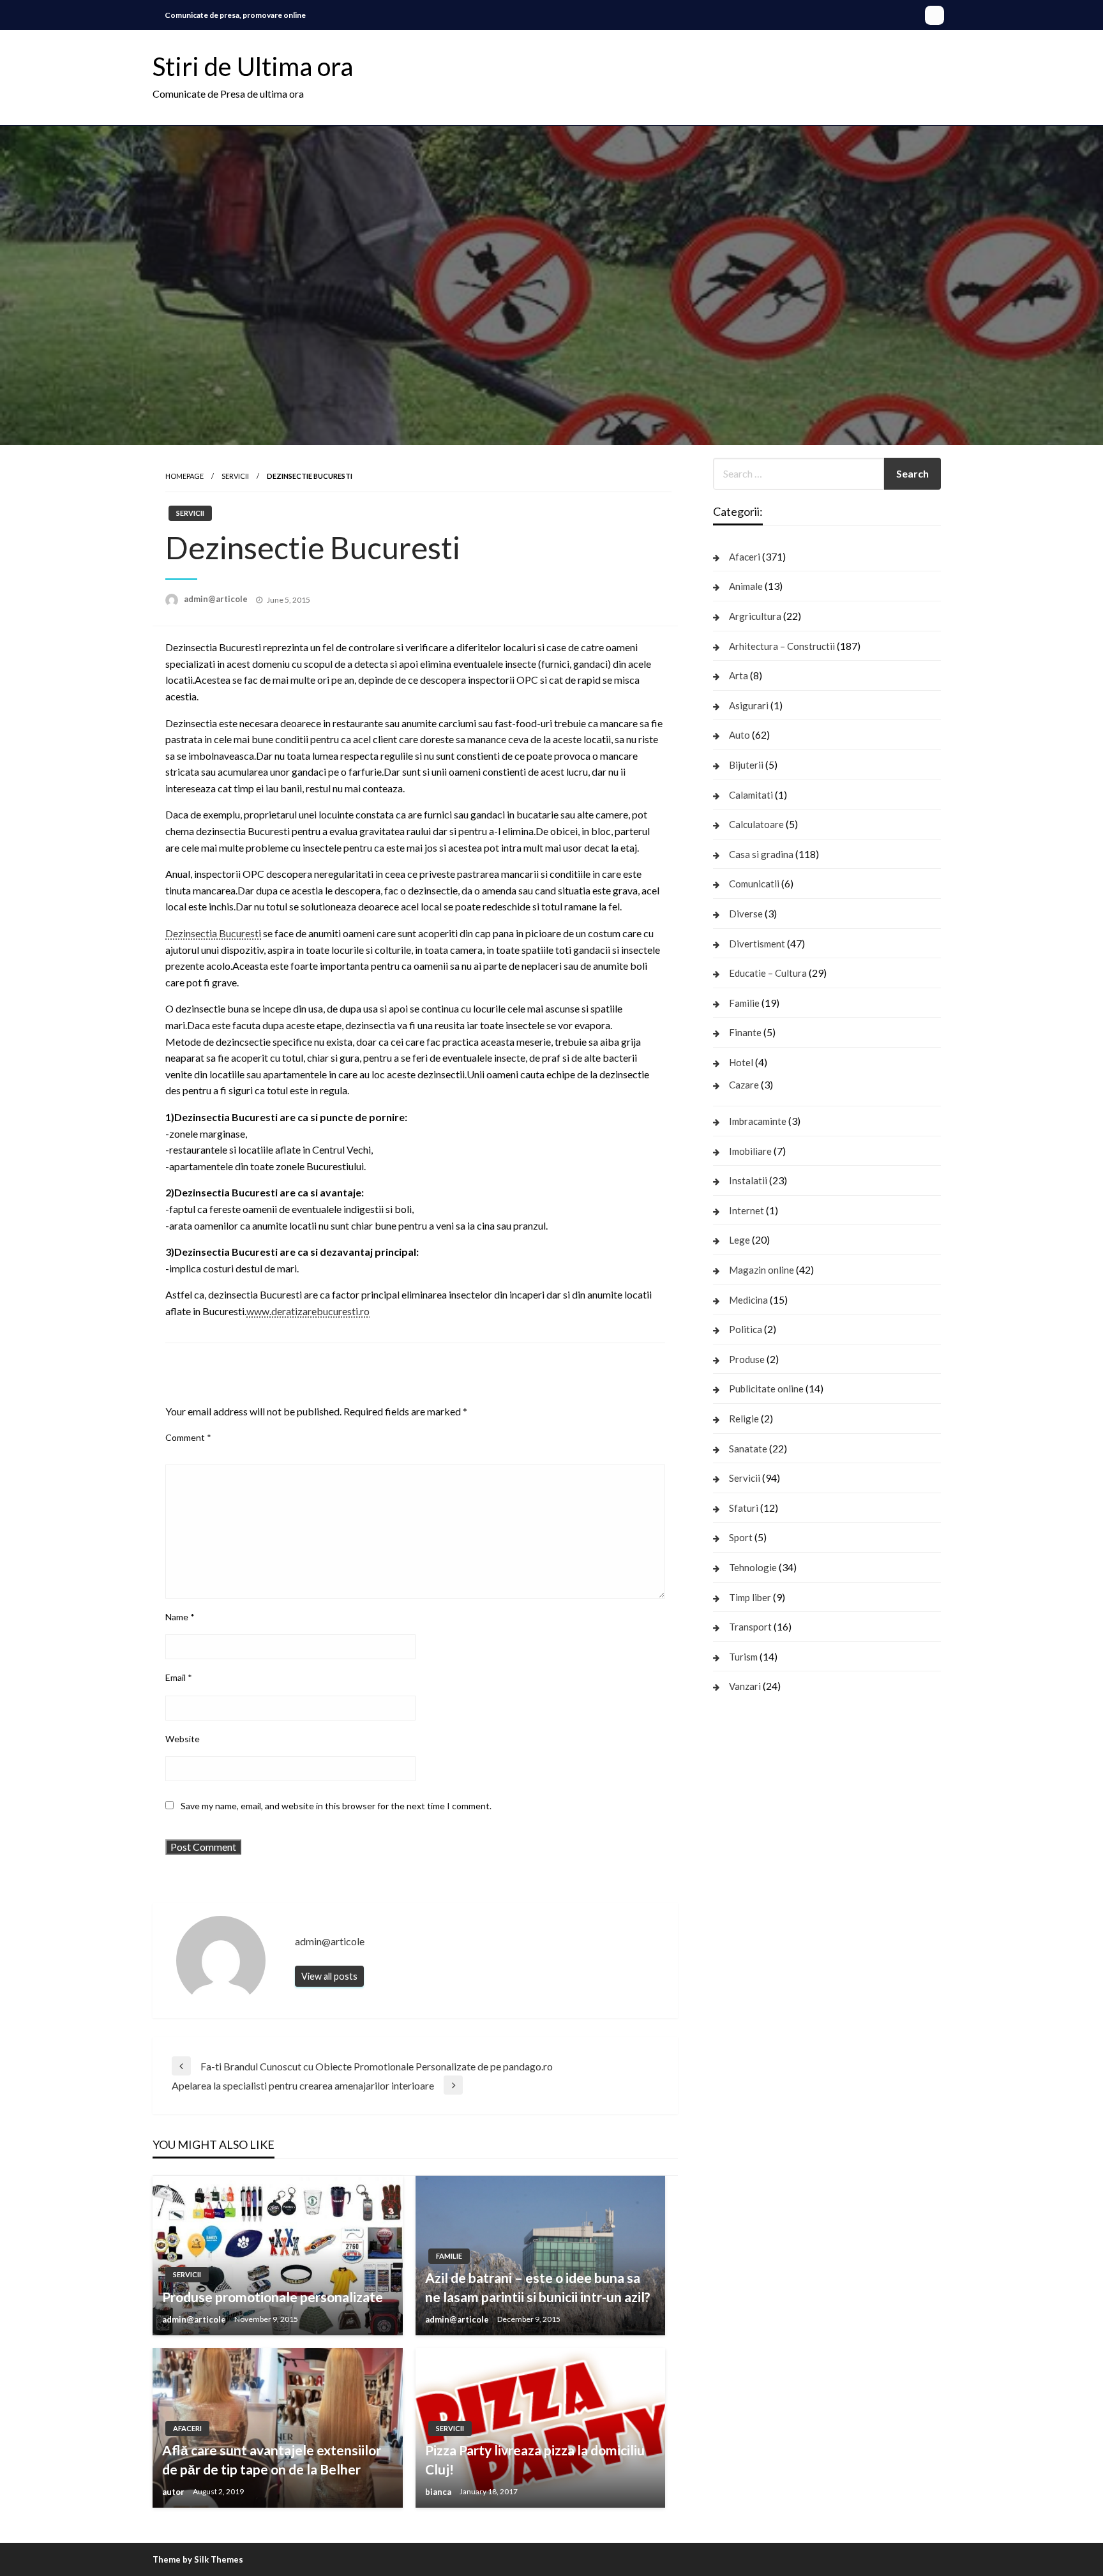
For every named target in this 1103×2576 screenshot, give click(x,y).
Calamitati (751, 795)
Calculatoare (756, 824)
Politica (746, 1329)
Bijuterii (746, 765)
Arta (739, 675)
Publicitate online (766, 1389)
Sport (741, 1537)
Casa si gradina (761, 854)
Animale (746, 586)
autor (174, 2492)
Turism (743, 1657)
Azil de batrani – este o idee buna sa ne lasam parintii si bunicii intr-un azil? (538, 2287)
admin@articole (217, 599)
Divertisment (757, 944)
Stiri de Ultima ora (253, 66)
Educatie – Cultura (768, 973)
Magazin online (762, 1270)
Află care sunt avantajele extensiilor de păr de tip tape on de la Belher (272, 2459)
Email (179, 1677)
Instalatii (748, 1180)
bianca (439, 2492)
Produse (747, 1359)
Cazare (744, 1085)
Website (183, 1739)
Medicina (748, 1300)
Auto (739, 735)
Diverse (746, 914)
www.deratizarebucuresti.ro (308, 1311)
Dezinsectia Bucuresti (213, 933)
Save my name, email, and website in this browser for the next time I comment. (336, 1806)
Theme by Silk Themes (198, 2559)
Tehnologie (753, 1567)
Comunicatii (754, 884)
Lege (739, 1240)
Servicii (235, 476)
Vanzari (745, 1686)
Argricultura (755, 616)
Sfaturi (744, 1508)
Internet (747, 1210)
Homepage (184, 476)
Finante (745, 1032)
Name (180, 1617)
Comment (188, 1437)
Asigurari (749, 705)
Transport (750, 1627)
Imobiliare (750, 1151)
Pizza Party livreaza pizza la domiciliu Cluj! (535, 2459)
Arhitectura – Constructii (782, 646)
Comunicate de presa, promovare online (235, 15)
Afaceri (187, 2428)
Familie (449, 2256)
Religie (744, 1419)
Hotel (741, 1062)
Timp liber (750, 1597)
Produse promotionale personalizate (273, 2297)
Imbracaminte (758, 1121)
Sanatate (748, 1449)
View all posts (329, 1976)
